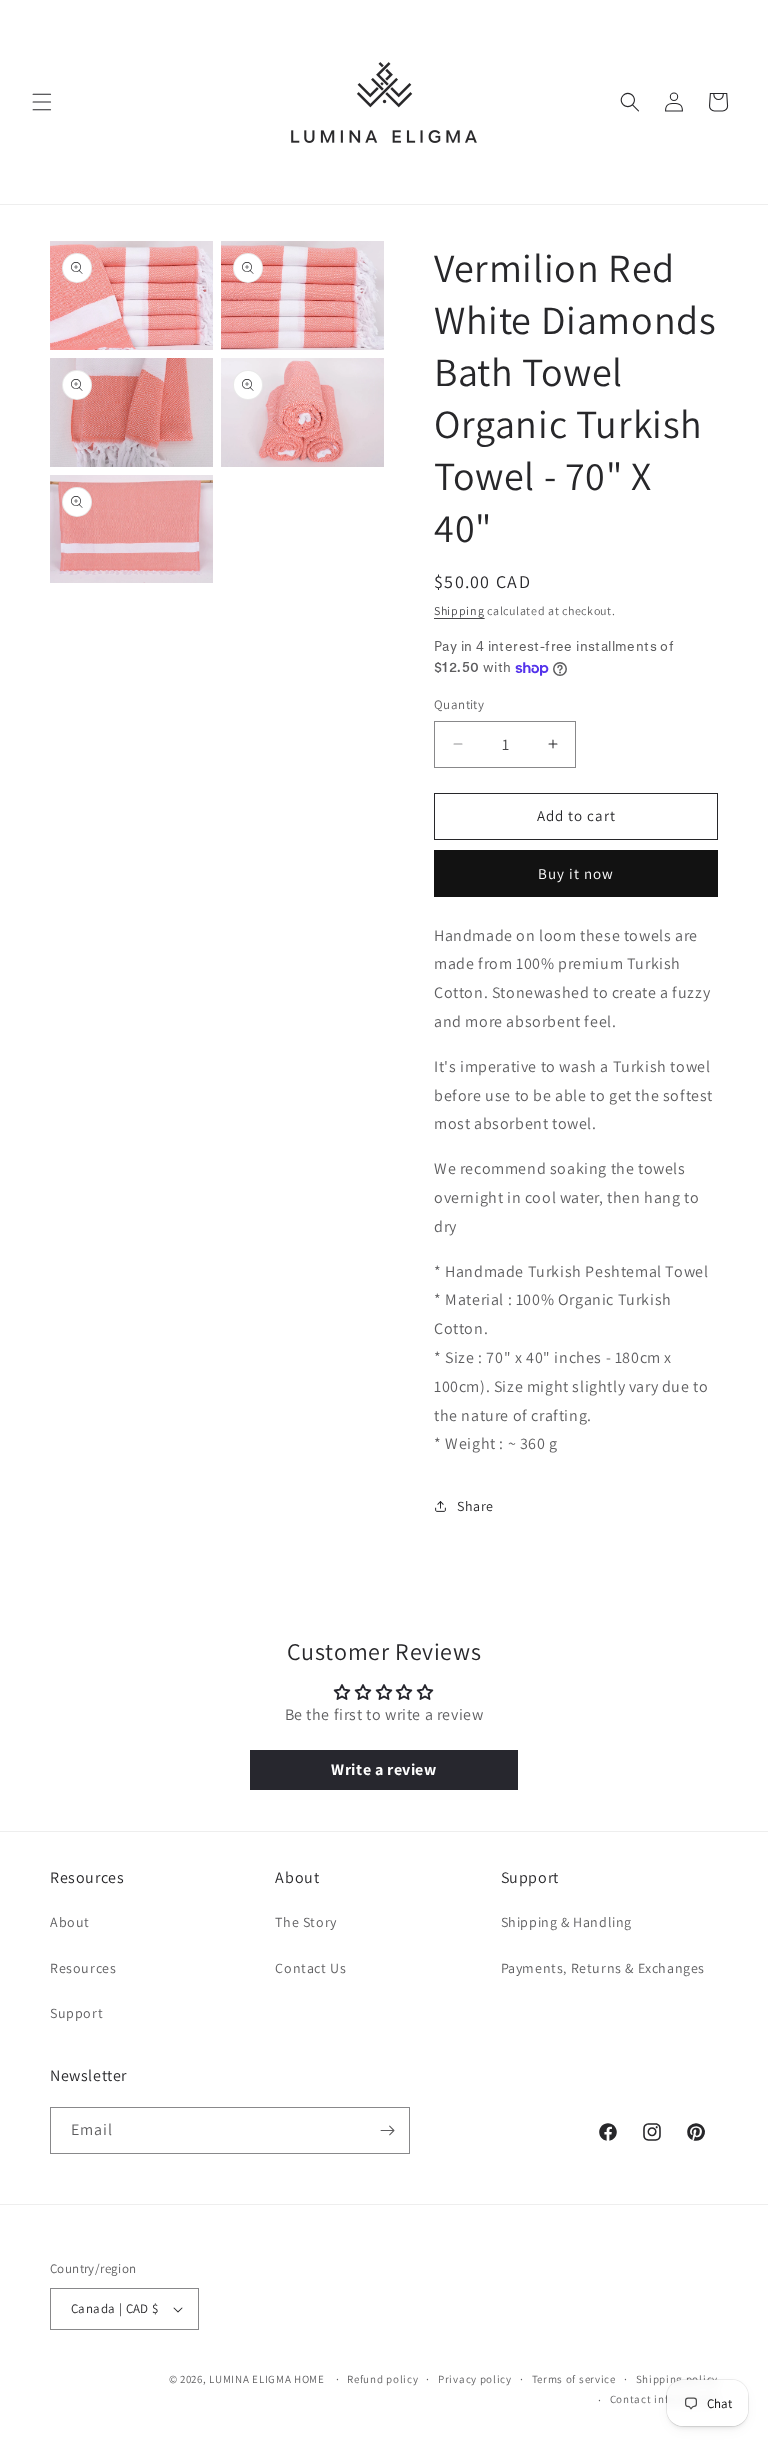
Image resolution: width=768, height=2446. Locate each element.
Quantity (459, 704)
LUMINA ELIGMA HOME (267, 2379)
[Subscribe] (387, 2130)
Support (76, 2013)
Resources (83, 1968)
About (70, 1922)
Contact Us (310, 1968)
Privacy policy (475, 2379)
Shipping (459, 610)
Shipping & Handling (566, 1922)
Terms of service (574, 2379)
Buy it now (576, 873)
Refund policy (382, 2379)
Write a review (383, 1769)
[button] (42, 102)
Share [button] (475, 1506)
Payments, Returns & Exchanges (603, 1968)
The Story (305, 1922)
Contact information (664, 2399)
